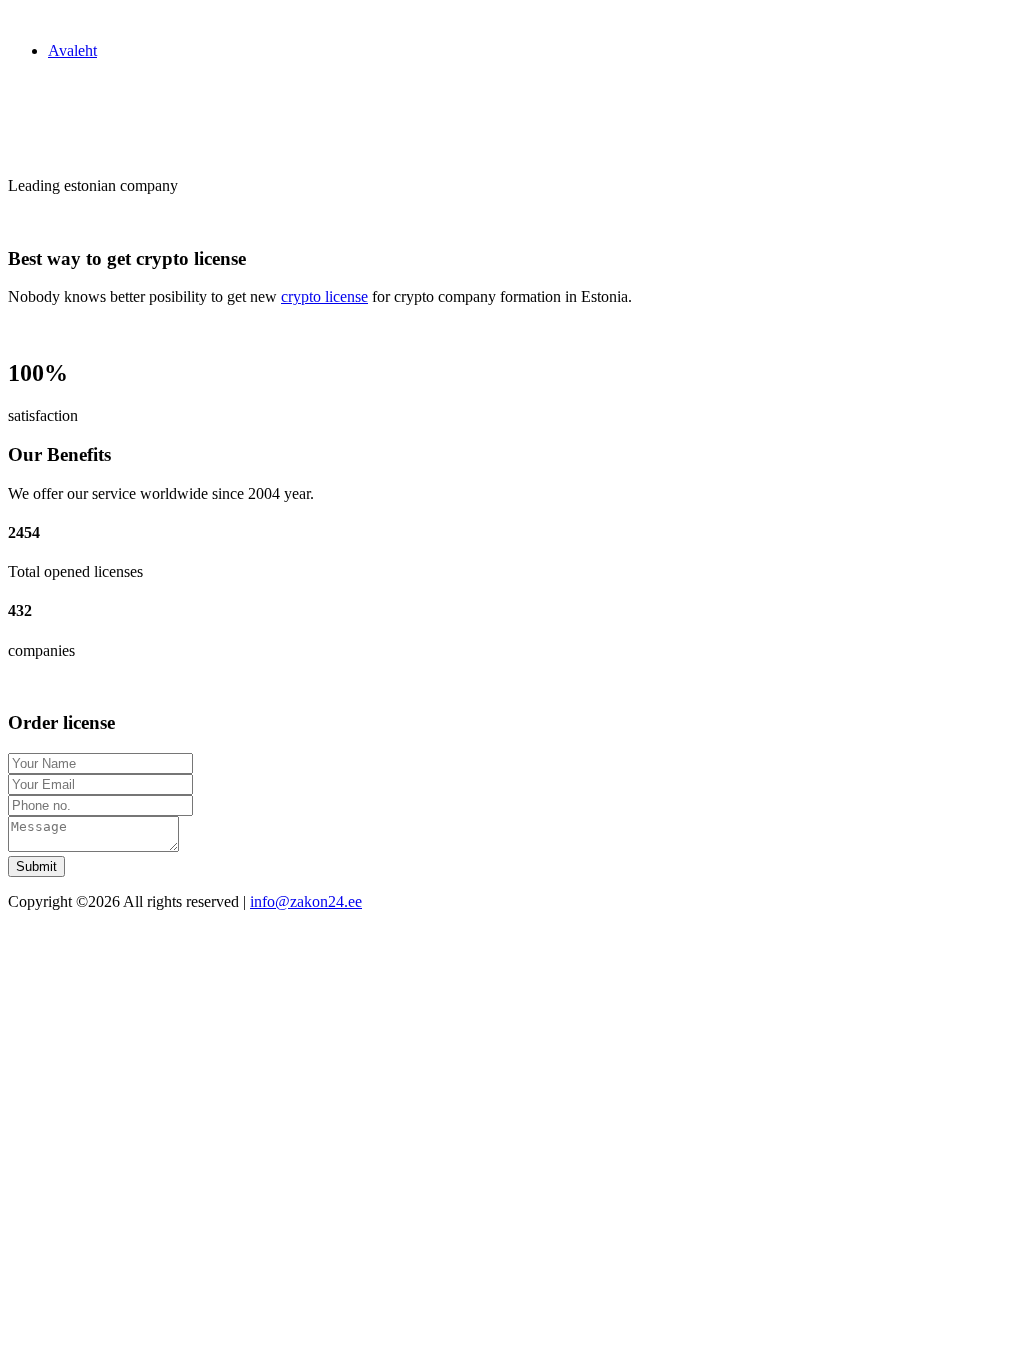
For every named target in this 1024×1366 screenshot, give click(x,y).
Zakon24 (36, 16)
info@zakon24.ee (306, 901)
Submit (36, 866)
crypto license (324, 296)
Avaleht (72, 50)
